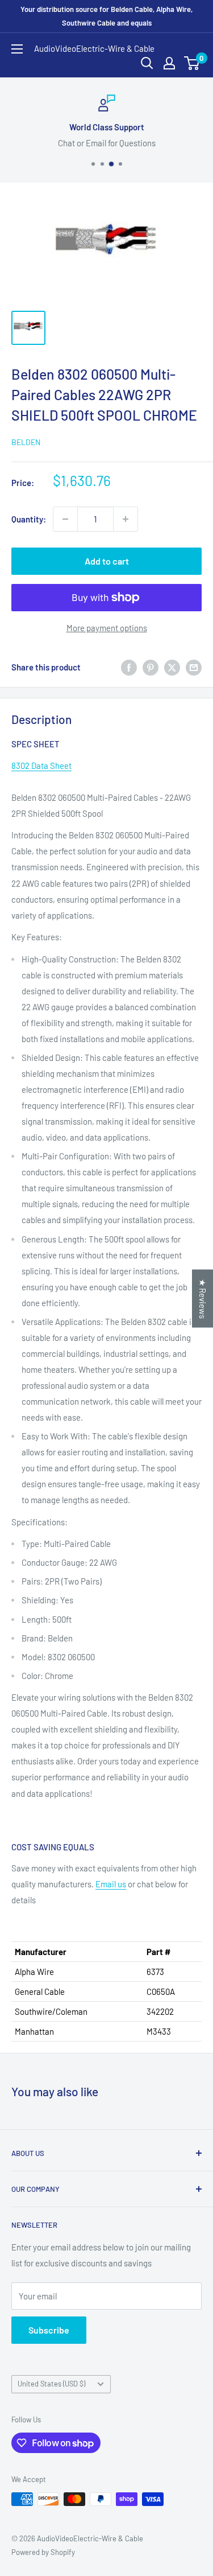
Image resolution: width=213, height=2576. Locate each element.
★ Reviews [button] (203, 1299)
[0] (192, 63)
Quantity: (29, 519)
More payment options (107, 628)
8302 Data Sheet (41, 766)
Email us (111, 1884)
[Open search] (147, 63)
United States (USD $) (51, 2384)
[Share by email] (194, 667)
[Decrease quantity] (65, 519)
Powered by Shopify (43, 2552)
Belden (26, 442)
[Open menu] (17, 49)
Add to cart (107, 561)
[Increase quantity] (126, 519)
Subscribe (49, 2330)
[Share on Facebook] (129, 667)
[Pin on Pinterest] (151, 667)
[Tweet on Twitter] (172, 667)
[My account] (169, 63)
